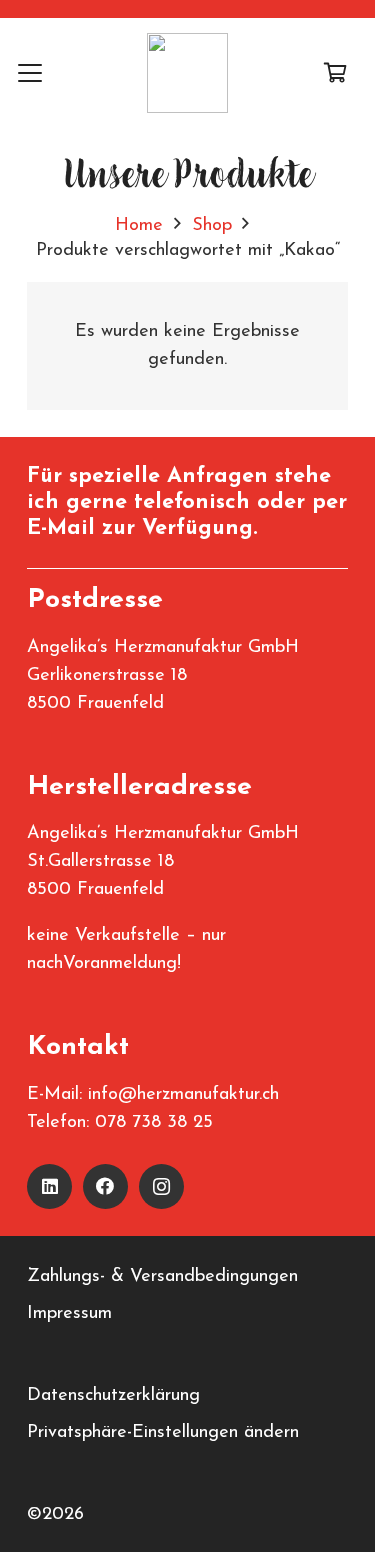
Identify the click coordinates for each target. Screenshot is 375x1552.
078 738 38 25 (154, 1123)
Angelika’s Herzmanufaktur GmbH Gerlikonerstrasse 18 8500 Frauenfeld (163, 676)
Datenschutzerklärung (113, 1396)
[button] (30, 73)
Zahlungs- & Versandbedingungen (162, 1277)
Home (139, 226)
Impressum (69, 1314)
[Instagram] (161, 1186)
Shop (212, 226)
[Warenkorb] (335, 73)
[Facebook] (105, 1186)
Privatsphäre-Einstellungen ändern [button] (163, 1433)
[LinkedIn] (49, 1186)
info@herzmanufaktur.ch (183, 1095)
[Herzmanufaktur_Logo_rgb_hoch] (187, 73)
